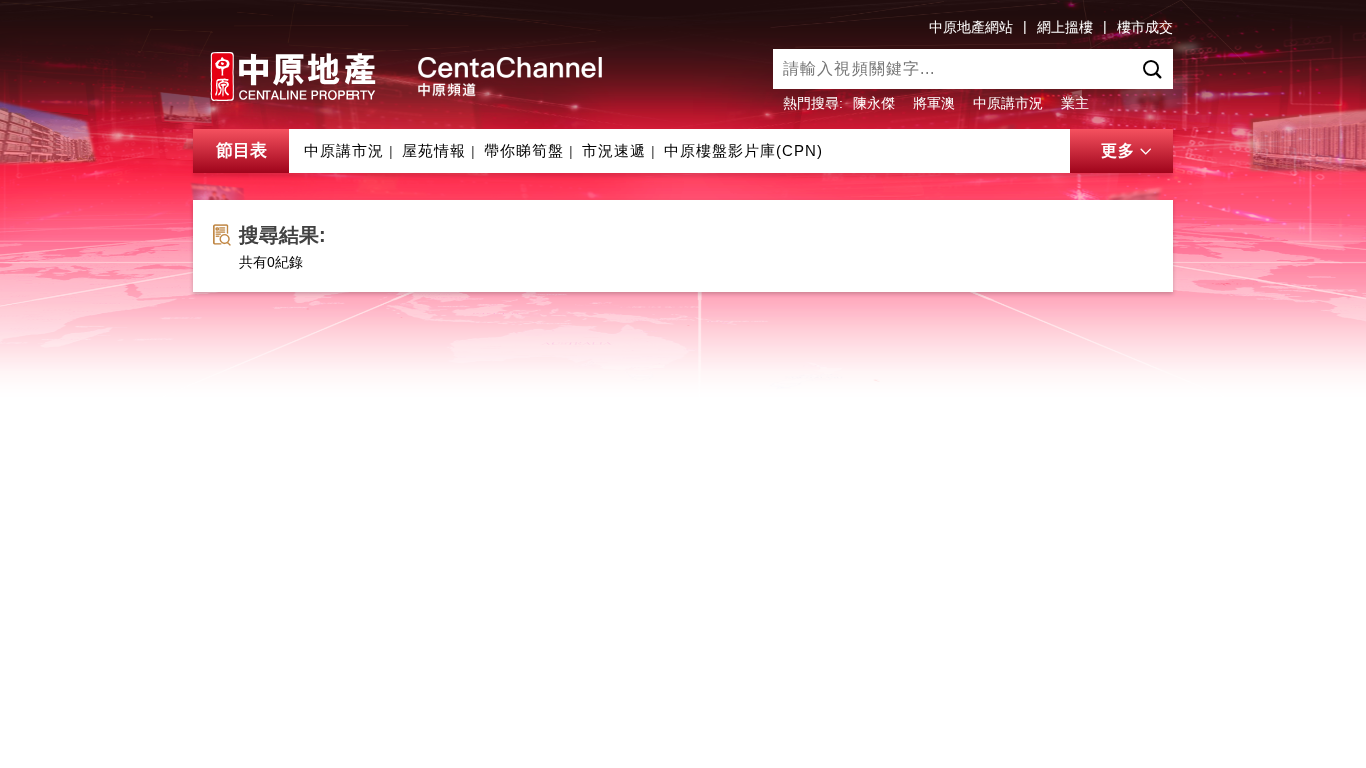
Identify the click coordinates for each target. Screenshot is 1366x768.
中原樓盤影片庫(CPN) (743, 150)
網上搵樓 (1065, 27)
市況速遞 (614, 150)
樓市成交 (1145, 27)
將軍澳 (934, 103)
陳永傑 (874, 103)
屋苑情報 (434, 150)
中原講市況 (1008, 103)
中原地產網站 (971, 27)
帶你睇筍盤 (524, 150)
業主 (1075, 103)
